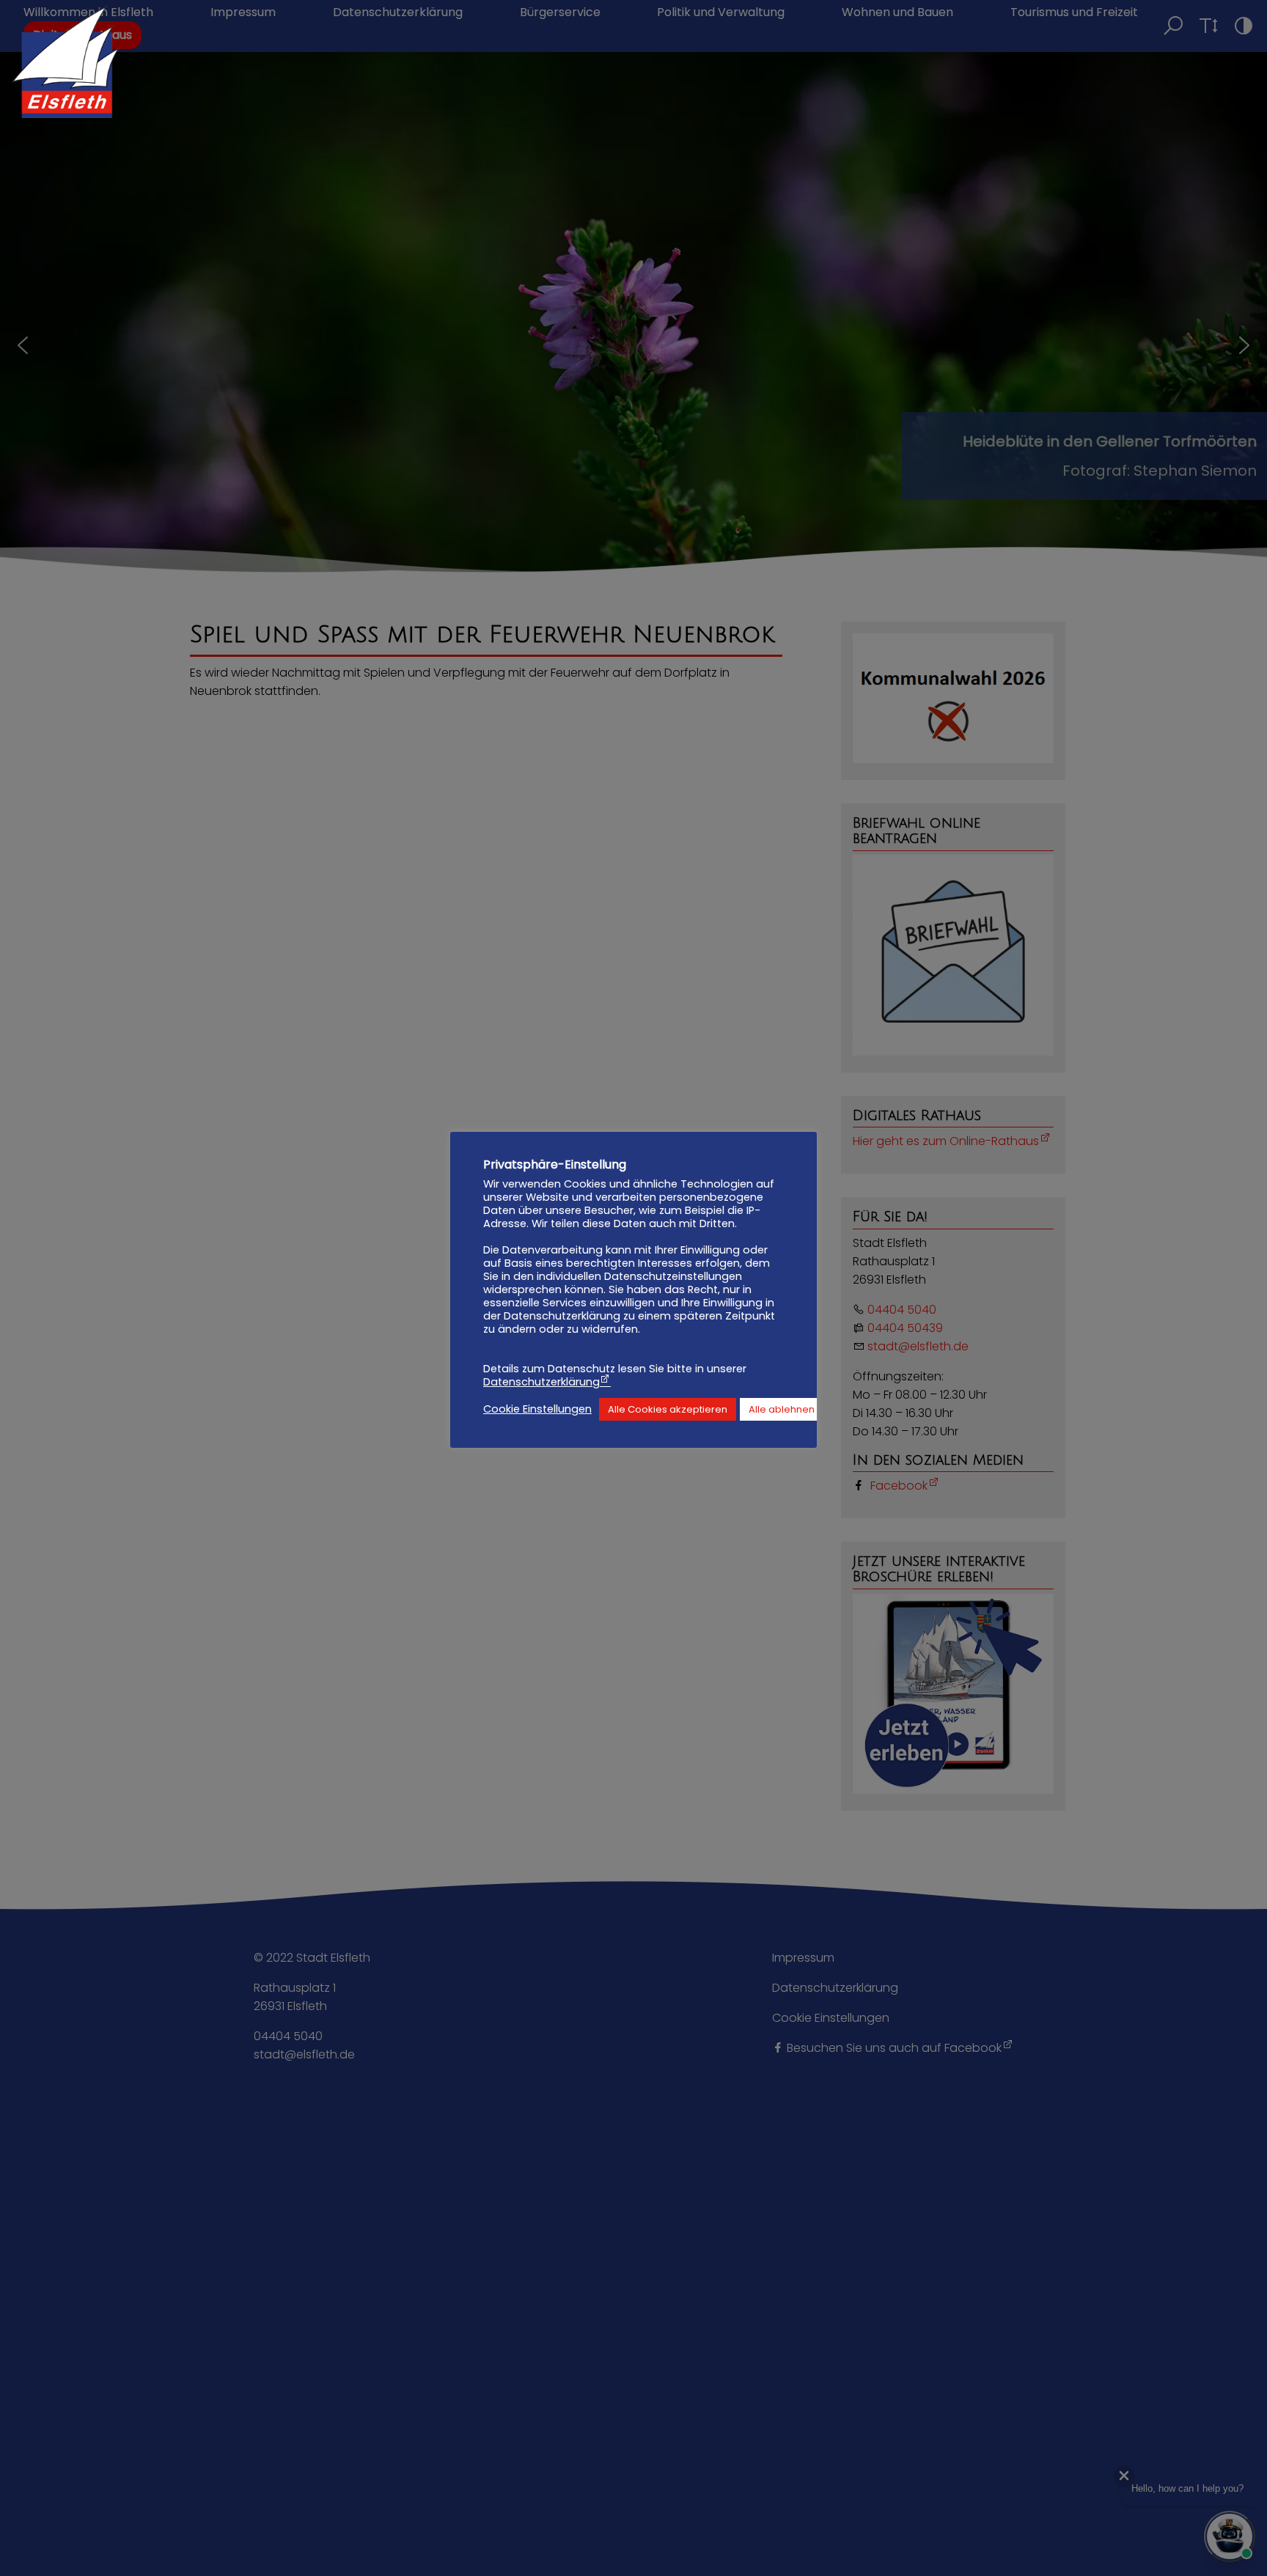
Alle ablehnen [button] (782, 1409)
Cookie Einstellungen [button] (537, 1409)
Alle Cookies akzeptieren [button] (668, 1409)
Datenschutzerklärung (541, 1382)
